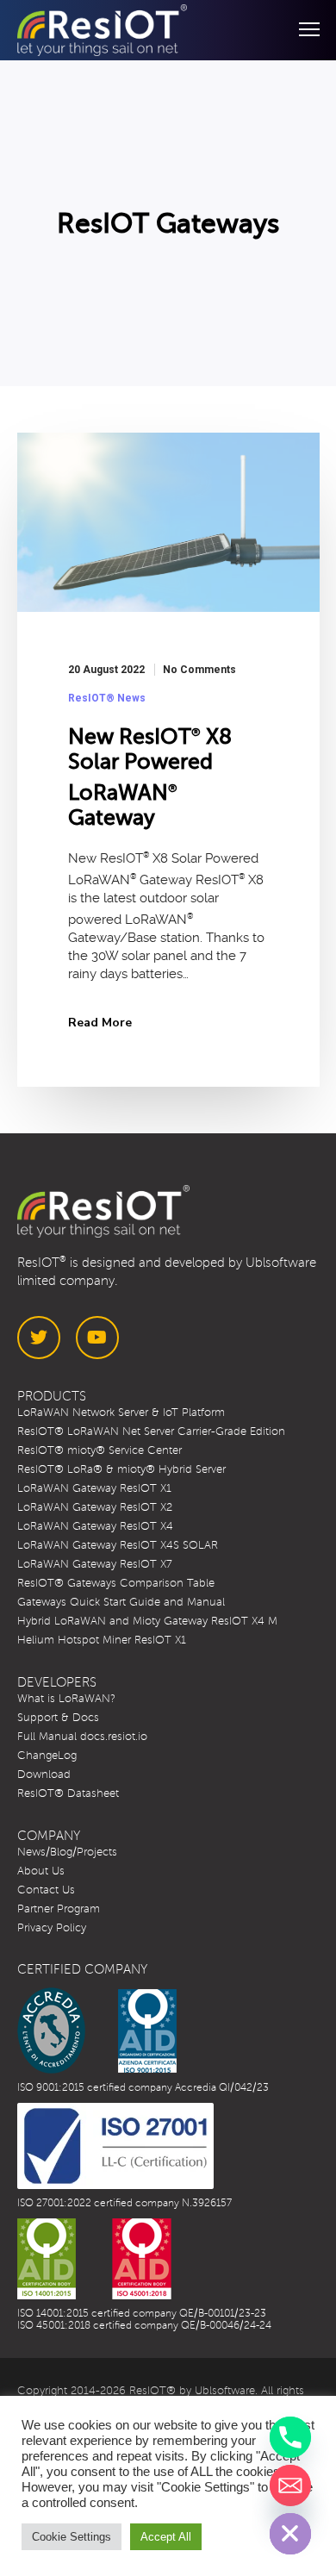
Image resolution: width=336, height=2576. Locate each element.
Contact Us (46, 1890)
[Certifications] (97, 2030)
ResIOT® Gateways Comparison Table (116, 1583)
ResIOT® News (107, 698)
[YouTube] (97, 1338)
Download (44, 1775)
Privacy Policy (52, 1928)
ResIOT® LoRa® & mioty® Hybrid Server (121, 1469)
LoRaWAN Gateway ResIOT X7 (95, 1564)
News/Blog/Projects (67, 1852)
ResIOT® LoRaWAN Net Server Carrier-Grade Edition (151, 1431)
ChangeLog (47, 1756)
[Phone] (290, 2437)
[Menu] (302, 30)
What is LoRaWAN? (66, 1699)
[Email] (290, 2486)
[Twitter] (39, 1338)
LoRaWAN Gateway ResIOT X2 (95, 1507)
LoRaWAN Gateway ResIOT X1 (94, 1488)
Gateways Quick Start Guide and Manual (121, 1602)
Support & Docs (58, 1718)
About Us (41, 1871)
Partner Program (59, 1909)
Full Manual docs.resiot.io (82, 1737)
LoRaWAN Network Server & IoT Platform (121, 1413)
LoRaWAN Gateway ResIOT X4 (95, 1526)
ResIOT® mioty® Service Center (100, 1450)
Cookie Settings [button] (72, 2537)
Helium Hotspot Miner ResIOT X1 (102, 1640)
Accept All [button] (166, 2537)
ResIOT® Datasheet (68, 1793)
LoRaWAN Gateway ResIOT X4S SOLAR (118, 1545)
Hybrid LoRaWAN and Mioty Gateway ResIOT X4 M (147, 1621)
